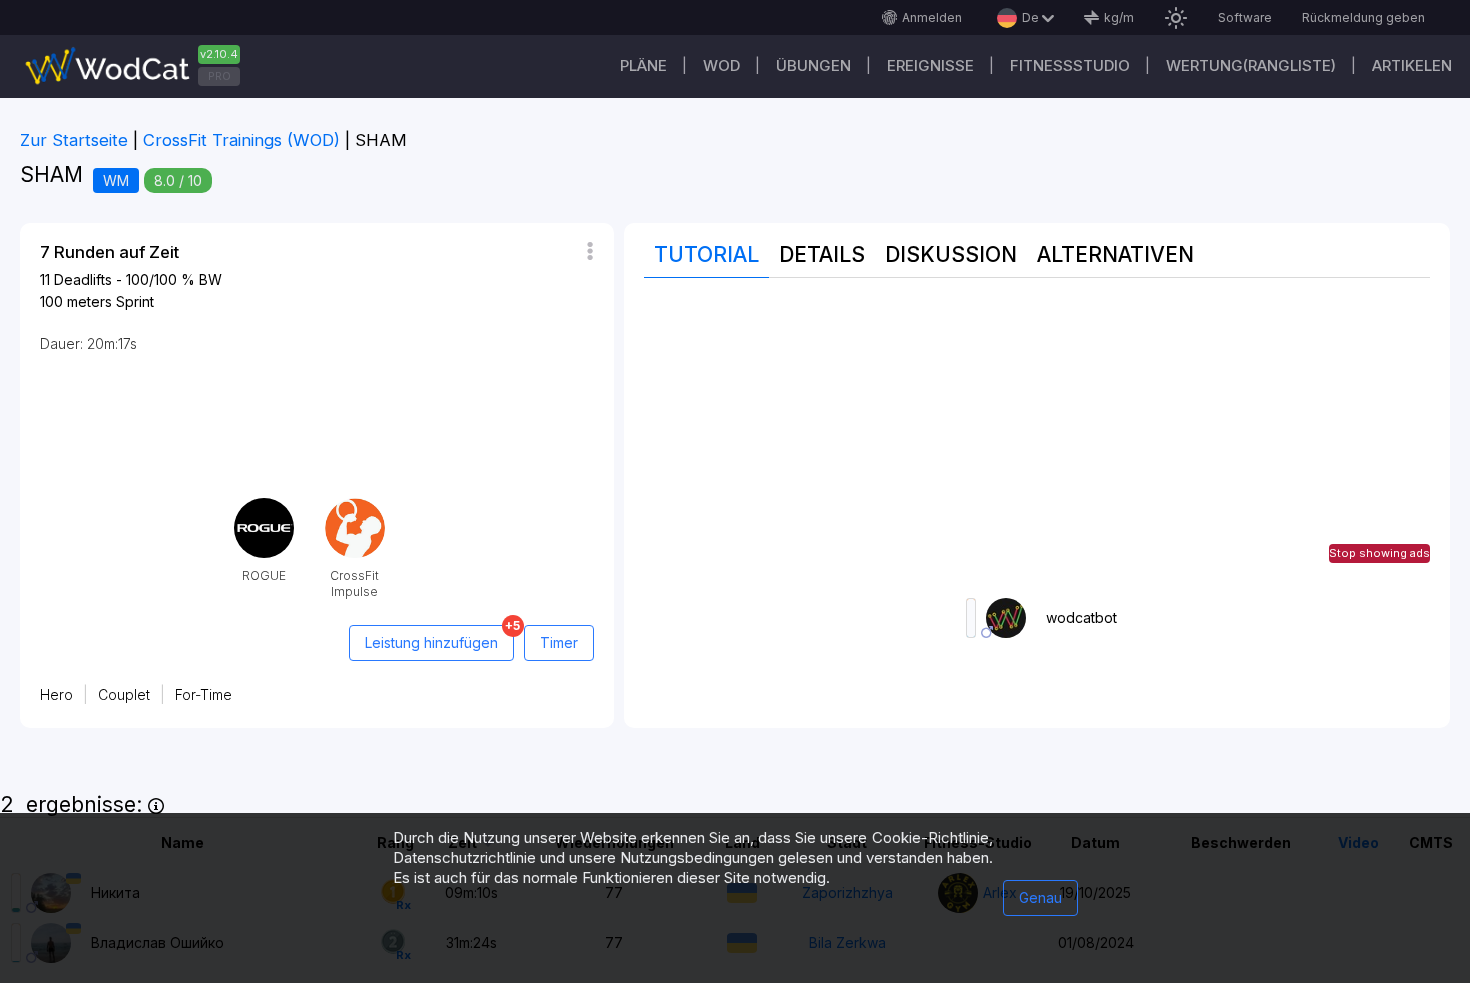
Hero (56, 694)
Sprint (135, 301)
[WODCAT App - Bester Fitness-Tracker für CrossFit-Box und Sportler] (140, 66)
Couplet (124, 694)
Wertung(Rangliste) (1251, 65)
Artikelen (1412, 65)
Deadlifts (83, 279)
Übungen (813, 65)
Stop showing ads (1379, 553)
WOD (721, 65)
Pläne (643, 65)
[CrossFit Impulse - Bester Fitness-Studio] (355, 505)
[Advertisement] (1037, 438)
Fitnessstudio (1070, 65)
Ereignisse (930, 65)
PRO (219, 76)
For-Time (203, 694)
